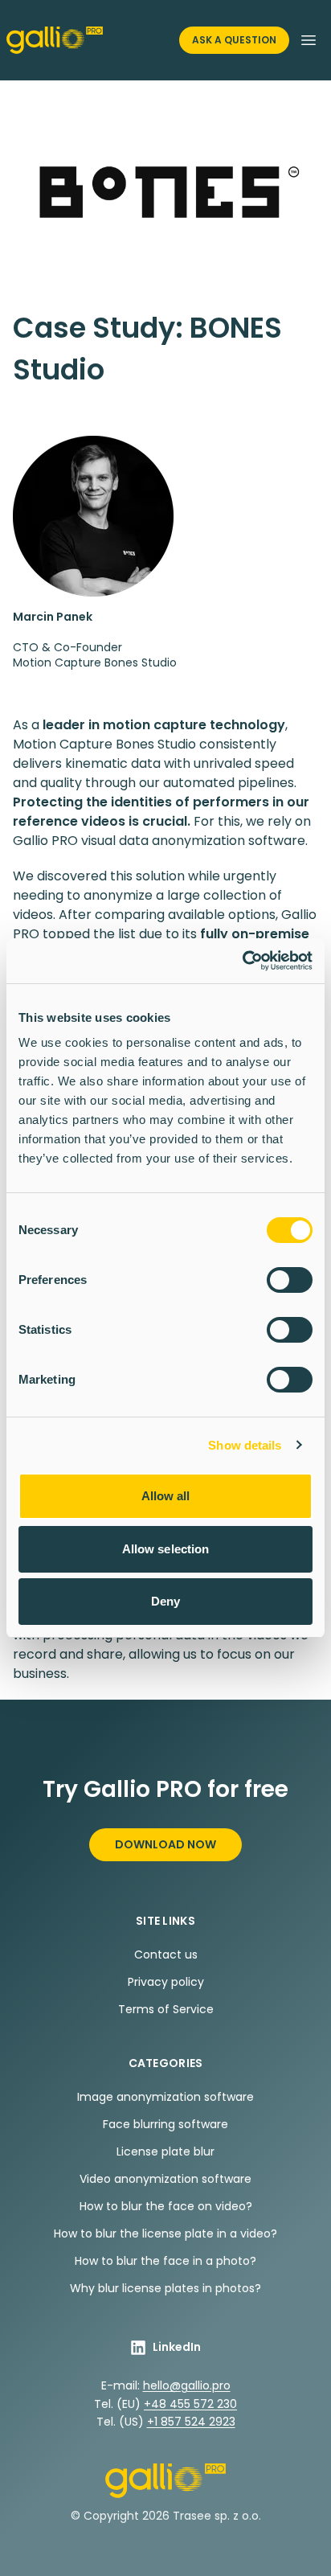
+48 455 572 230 (190, 2404)
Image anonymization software (165, 2097)
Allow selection (166, 1549)
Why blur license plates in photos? (165, 2288)
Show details (245, 1445)
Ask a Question (234, 40)
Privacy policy (166, 1982)
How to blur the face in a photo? (165, 2261)
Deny (165, 1601)
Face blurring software (165, 2124)
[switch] (290, 1280)
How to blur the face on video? (166, 2206)
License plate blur (165, 2151)
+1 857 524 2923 (191, 2422)
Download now (165, 1844)
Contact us (166, 1955)
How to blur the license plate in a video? (165, 2233)
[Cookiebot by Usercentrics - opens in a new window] (242, 961)
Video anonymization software (165, 2179)
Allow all (166, 1496)
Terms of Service (166, 2009)
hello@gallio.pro (187, 2385)
